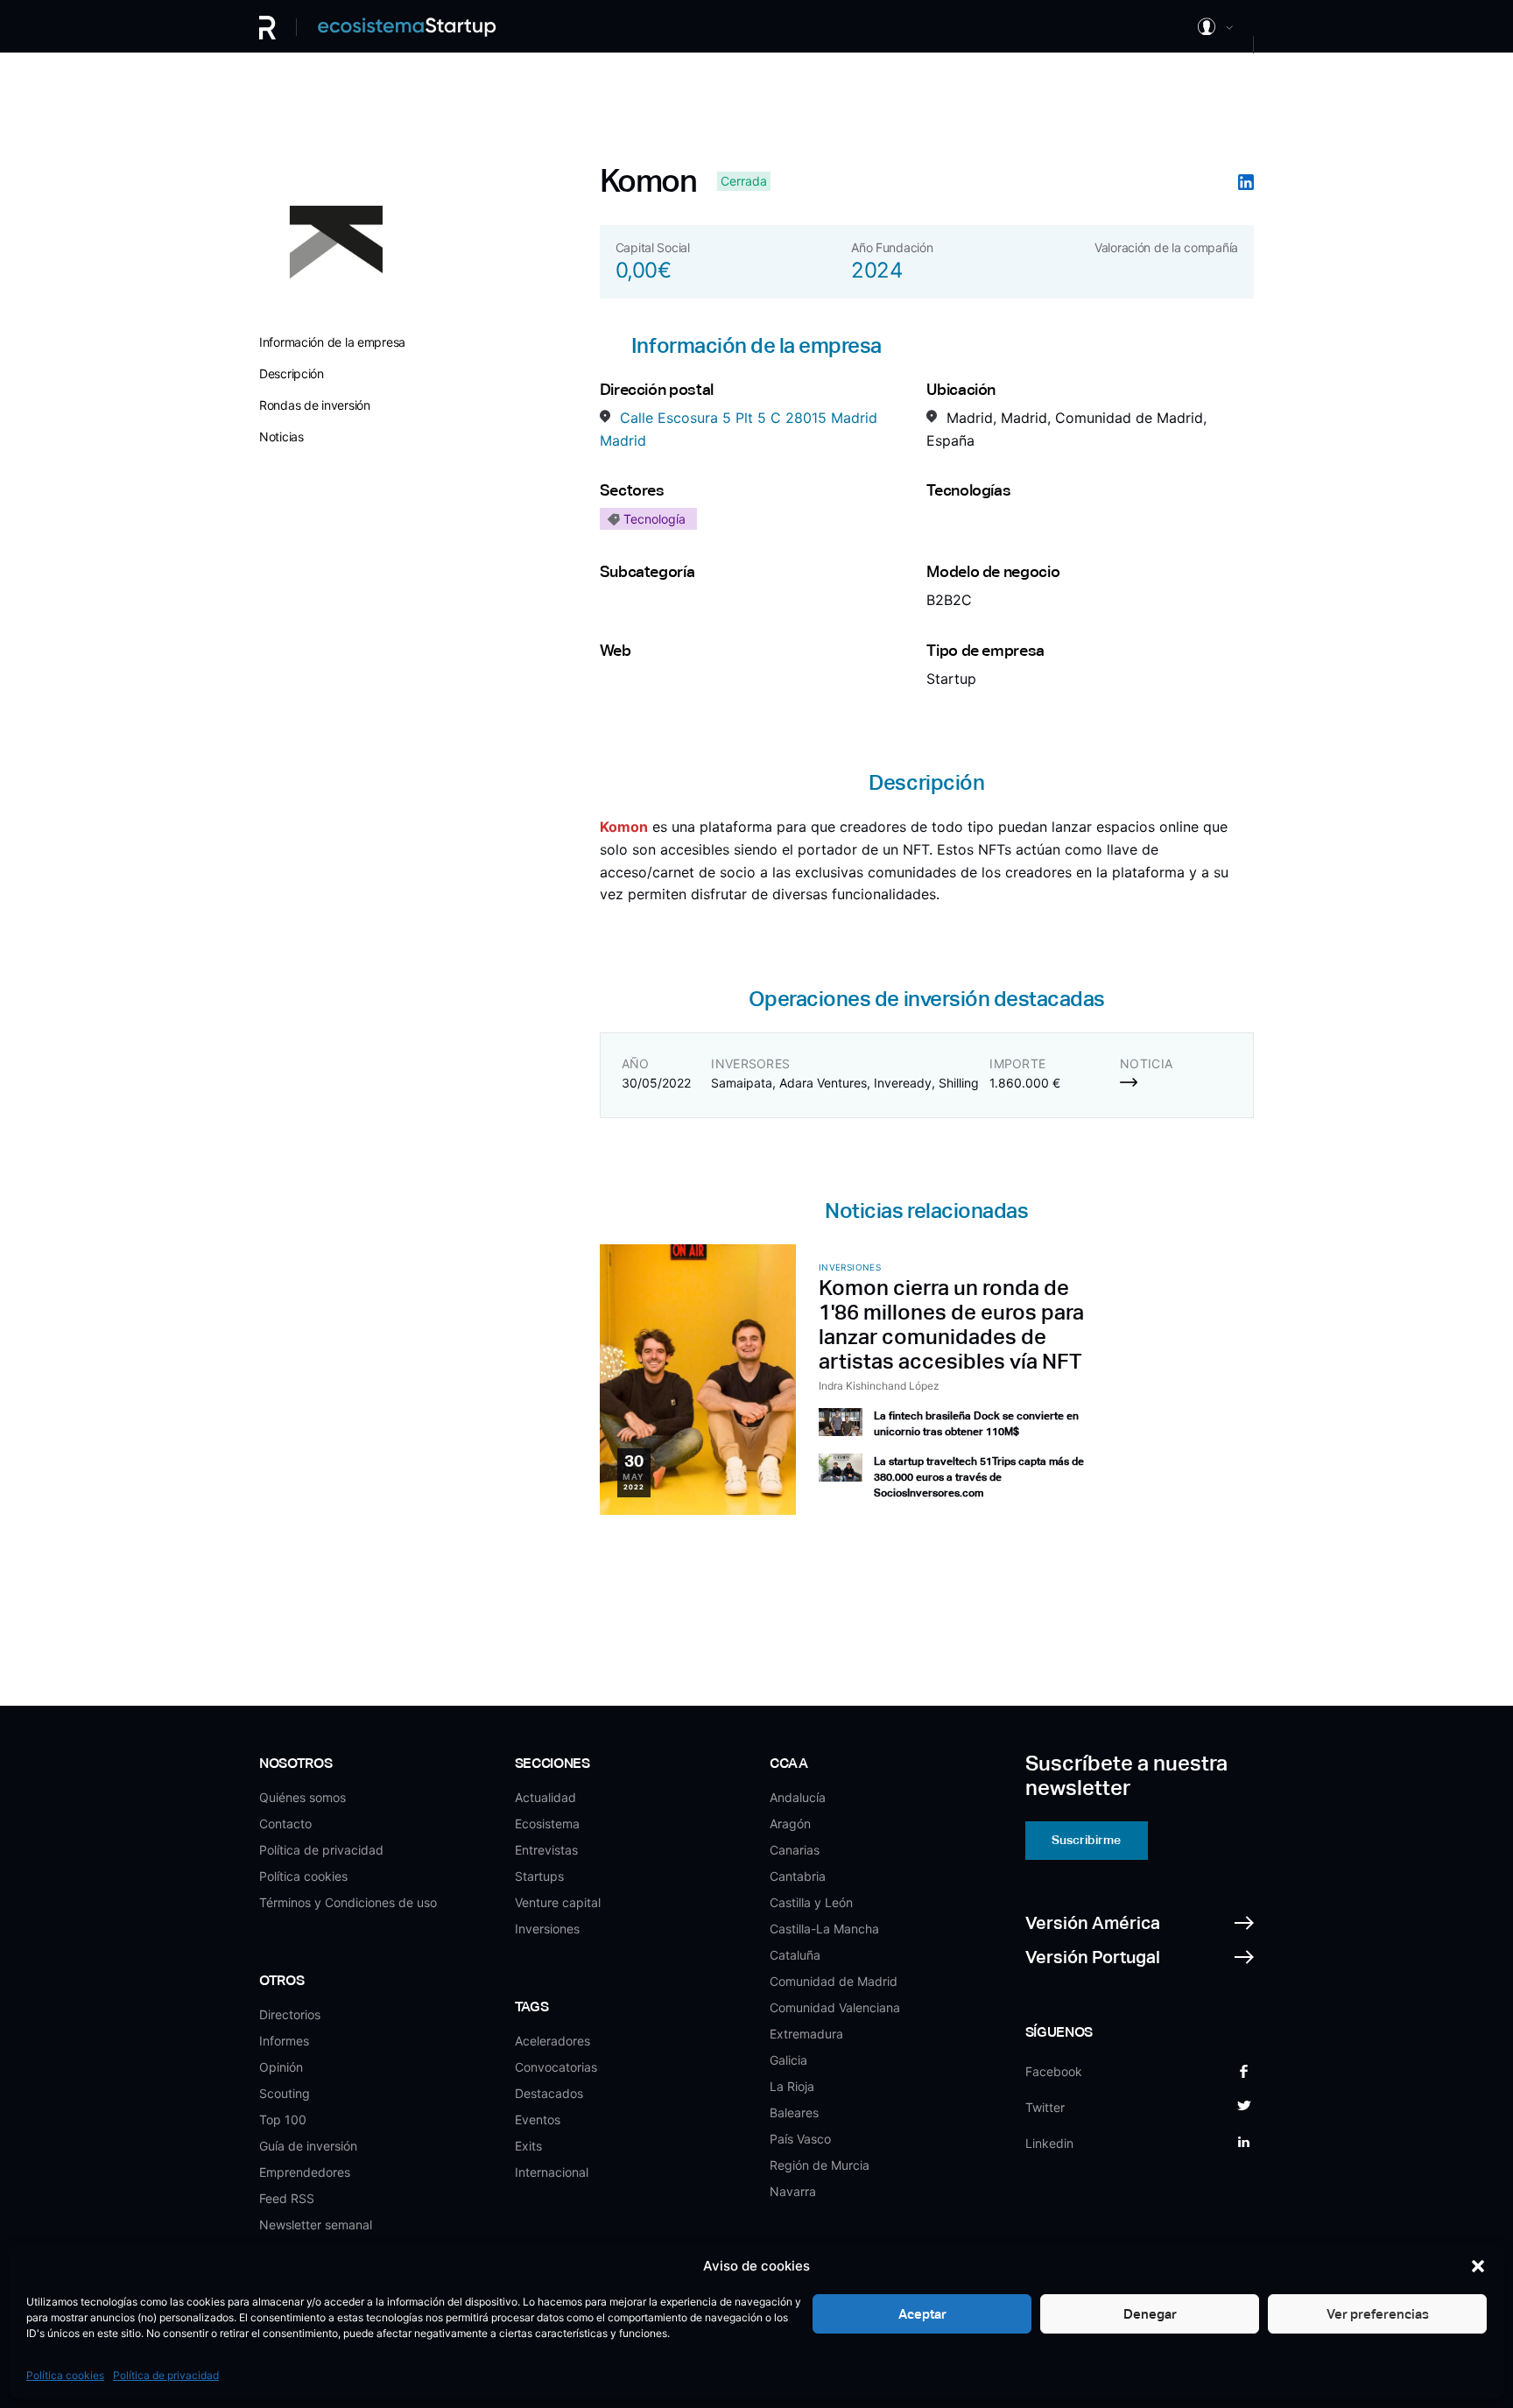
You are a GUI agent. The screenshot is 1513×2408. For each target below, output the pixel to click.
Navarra (793, 2191)
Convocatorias (556, 2067)
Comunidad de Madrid (834, 1981)
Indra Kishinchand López (879, 1386)
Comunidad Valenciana (835, 2007)
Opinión (281, 2067)
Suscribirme (1086, 1840)
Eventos (538, 2119)
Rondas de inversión (315, 405)
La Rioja (792, 2086)
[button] (1478, 2266)
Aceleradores (552, 2041)
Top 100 (283, 2119)
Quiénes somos (303, 1797)
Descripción (292, 373)
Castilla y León (811, 1902)
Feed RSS (287, 2198)
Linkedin (1049, 2143)
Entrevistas (546, 1850)
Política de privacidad (166, 2375)
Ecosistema (547, 1824)
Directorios (290, 2014)
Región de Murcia (820, 2165)
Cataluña (795, 1955)
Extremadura (806, 2034)
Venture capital (558, 1902)
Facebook (1054, 2071)
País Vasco (800, 2139)
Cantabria (798, 1876)
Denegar (1150, 2314)
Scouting (285, 2093)
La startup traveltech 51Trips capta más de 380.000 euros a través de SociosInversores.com (979, 1477)
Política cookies (65, 2375)
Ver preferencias (1378, 2314)
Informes (284, 2041)
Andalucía (798, 1797)
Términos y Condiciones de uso (348, 1902)
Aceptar (922, 2314)
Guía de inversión (308, 2146)
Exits (528, 2146)
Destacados (549, 2093)
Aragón (790, 1824)
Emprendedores (305, 2172)
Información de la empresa (332, 342)
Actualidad (545, 1797)
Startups (539, 1876)
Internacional (552, 2172)
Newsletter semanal (316, 2225)
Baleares (794, 2112)
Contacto (285, 1824)
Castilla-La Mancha (824, 1929)
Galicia (788, 2060)
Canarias (795, 1850)
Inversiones (547, 1929)
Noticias (281, 437)
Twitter (1045, 2107)
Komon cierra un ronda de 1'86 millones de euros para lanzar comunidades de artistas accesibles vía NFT (951, 1324)
